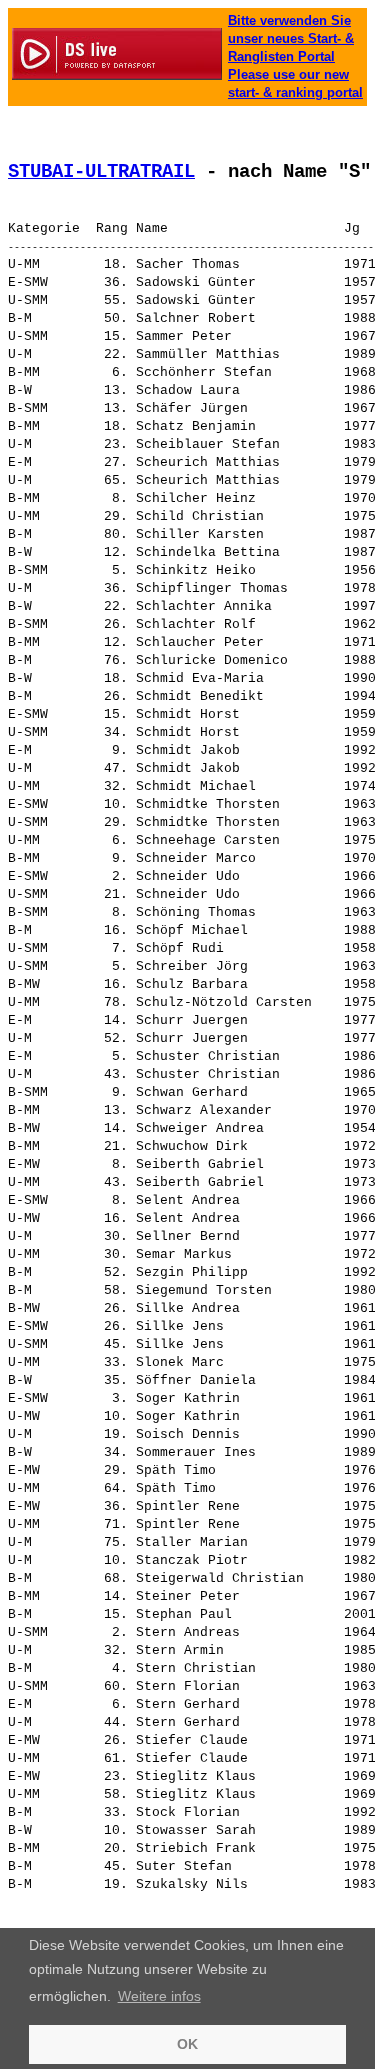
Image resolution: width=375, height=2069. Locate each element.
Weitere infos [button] (159, 1996)
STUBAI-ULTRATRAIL (101, 172)
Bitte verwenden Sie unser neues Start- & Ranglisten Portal (291, 38)
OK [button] (187, 2044)
